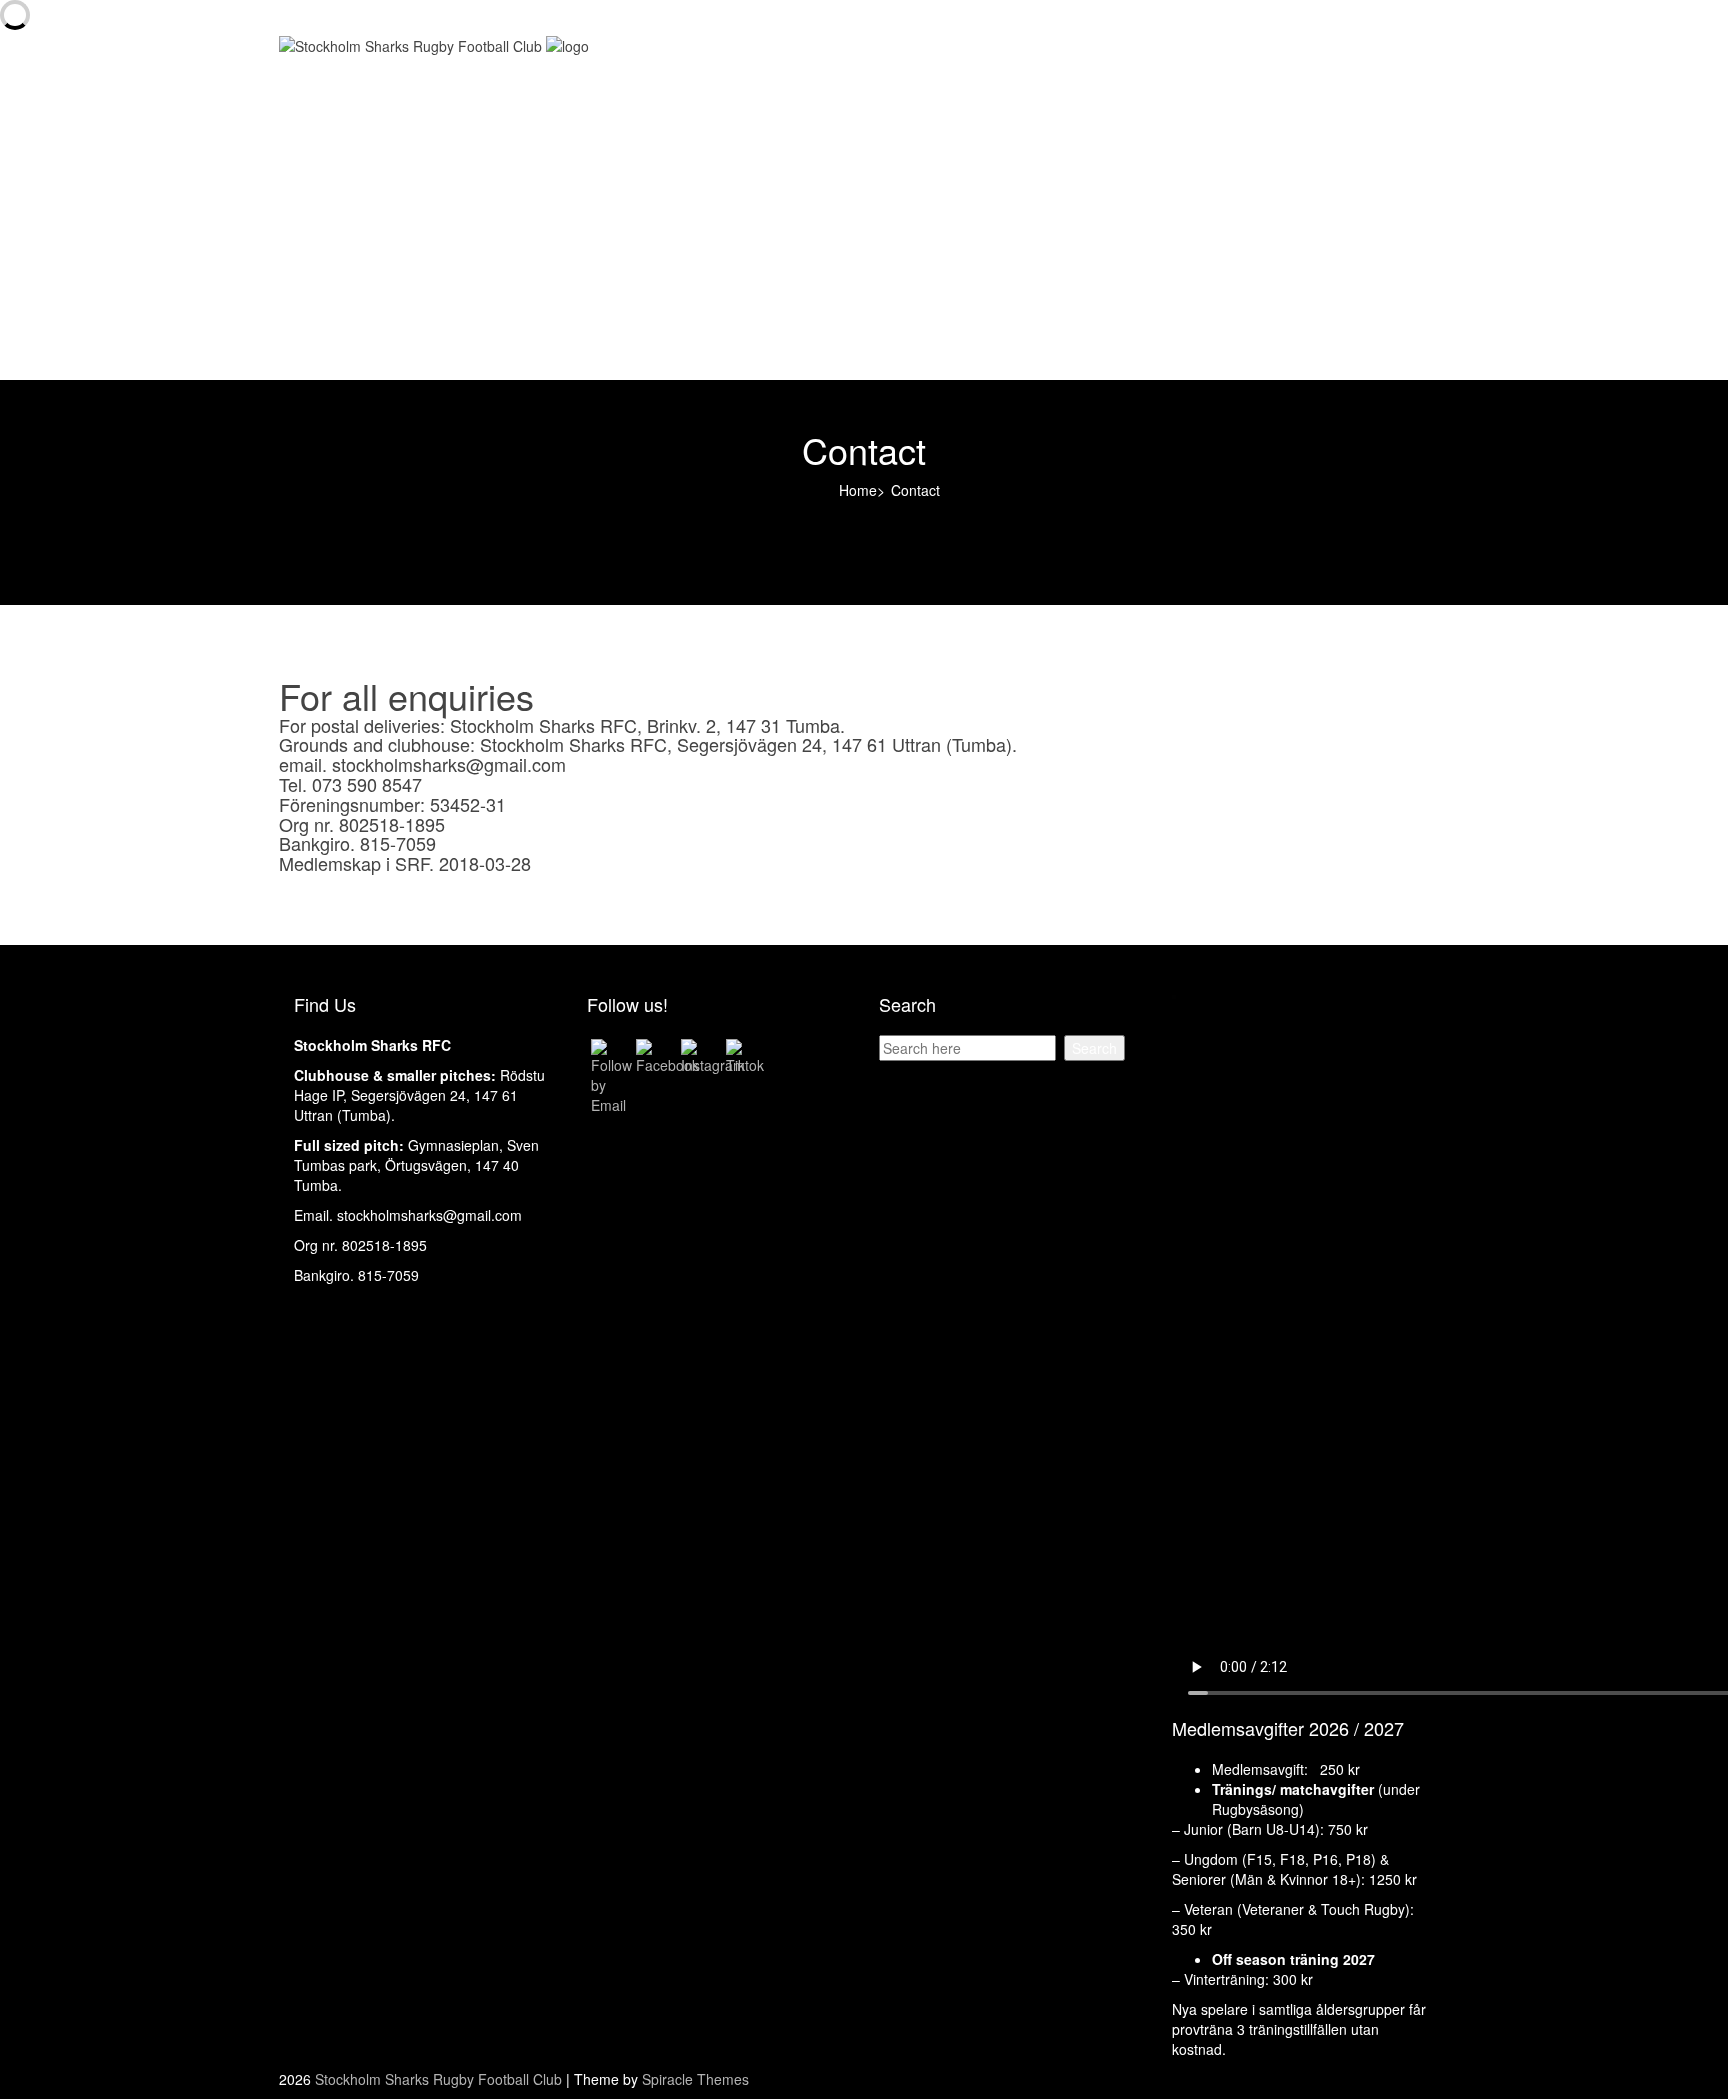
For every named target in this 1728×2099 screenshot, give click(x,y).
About (329, 118)
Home (330, 78)
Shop (327, 238)
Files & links (348, 278)
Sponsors (341, 198)
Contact (335, 318)
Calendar (340, 158)
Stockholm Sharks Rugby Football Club (438, 2079)
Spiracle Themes (695, 2079)
